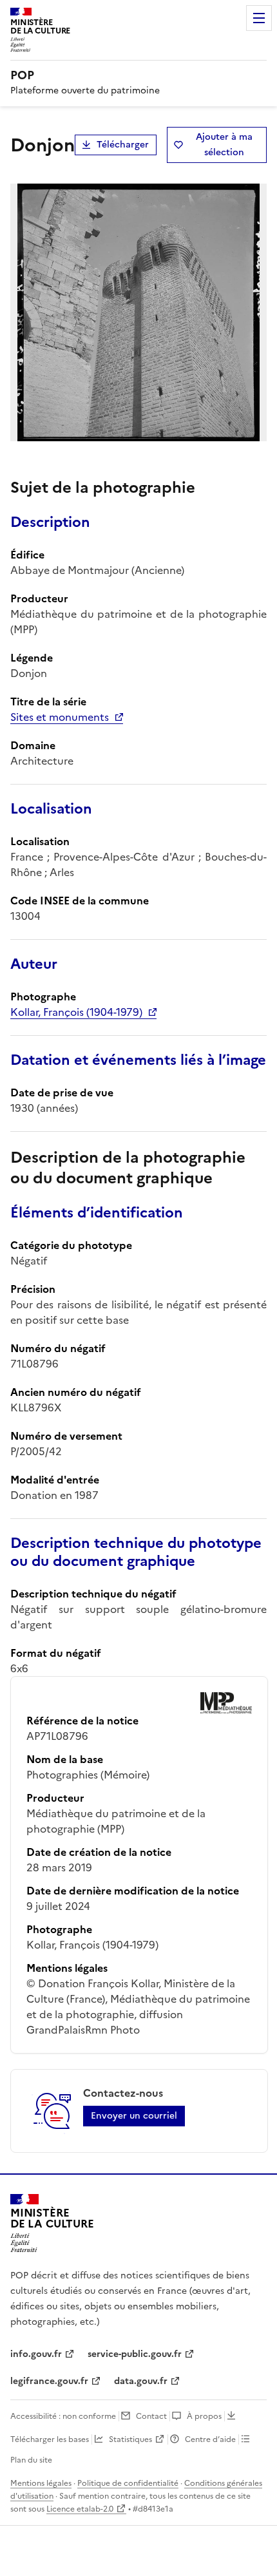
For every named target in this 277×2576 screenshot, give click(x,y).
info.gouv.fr (36, 2354)
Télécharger (123, 145)
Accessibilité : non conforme (63, 2416)
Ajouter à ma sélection (224, 145)
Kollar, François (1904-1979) (76, 1012)
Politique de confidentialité (128, 2483)
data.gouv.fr (141, 2381)
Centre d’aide (210, 2439)
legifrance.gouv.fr (49, 2381)
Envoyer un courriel (134, 2116)
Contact (151, 2416)
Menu (259, 18)
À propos (204, 2416)
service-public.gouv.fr (135, 2354)
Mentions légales (41, 2483)
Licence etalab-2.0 (80, 2509)
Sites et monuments (60, 717)
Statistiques (130, 2439)
